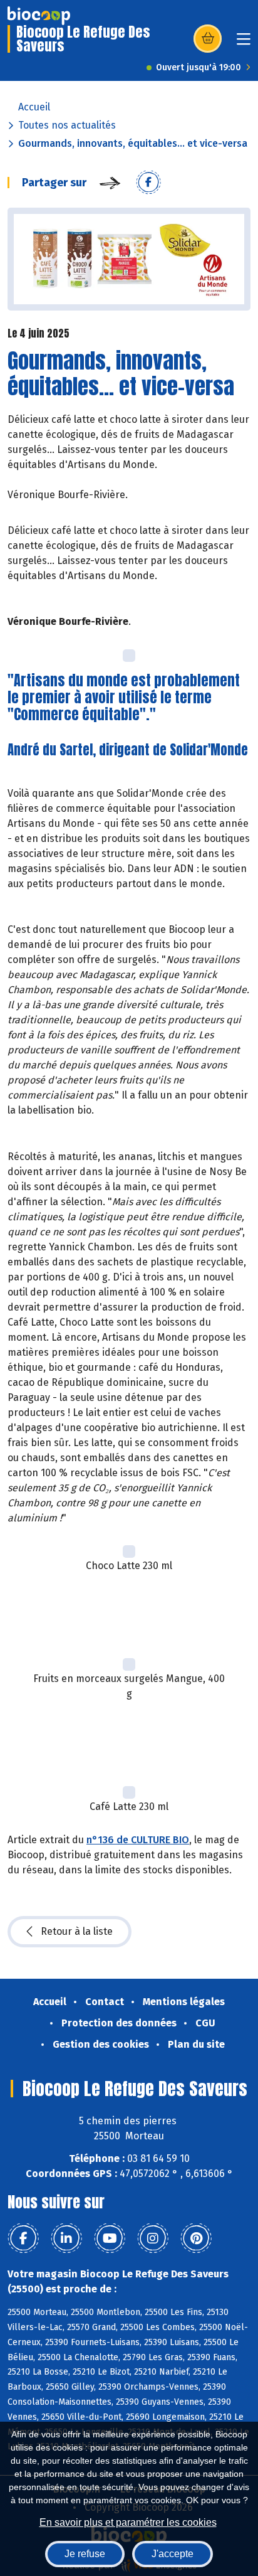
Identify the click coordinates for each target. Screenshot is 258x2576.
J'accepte (173, 2554)
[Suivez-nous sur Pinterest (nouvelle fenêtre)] (196, 2238)
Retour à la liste (77, 1931)
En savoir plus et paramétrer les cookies (128, 2522)
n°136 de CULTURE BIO (138, 1840)
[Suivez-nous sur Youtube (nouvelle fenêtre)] (110, 2238)
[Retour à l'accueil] (39, 16)
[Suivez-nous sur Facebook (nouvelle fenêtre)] (23, 2238)
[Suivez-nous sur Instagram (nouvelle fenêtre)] (153, 2238)
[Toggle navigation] (244, 43)
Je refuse (85, 2554)
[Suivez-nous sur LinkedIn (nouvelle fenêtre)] (66, 2238)
